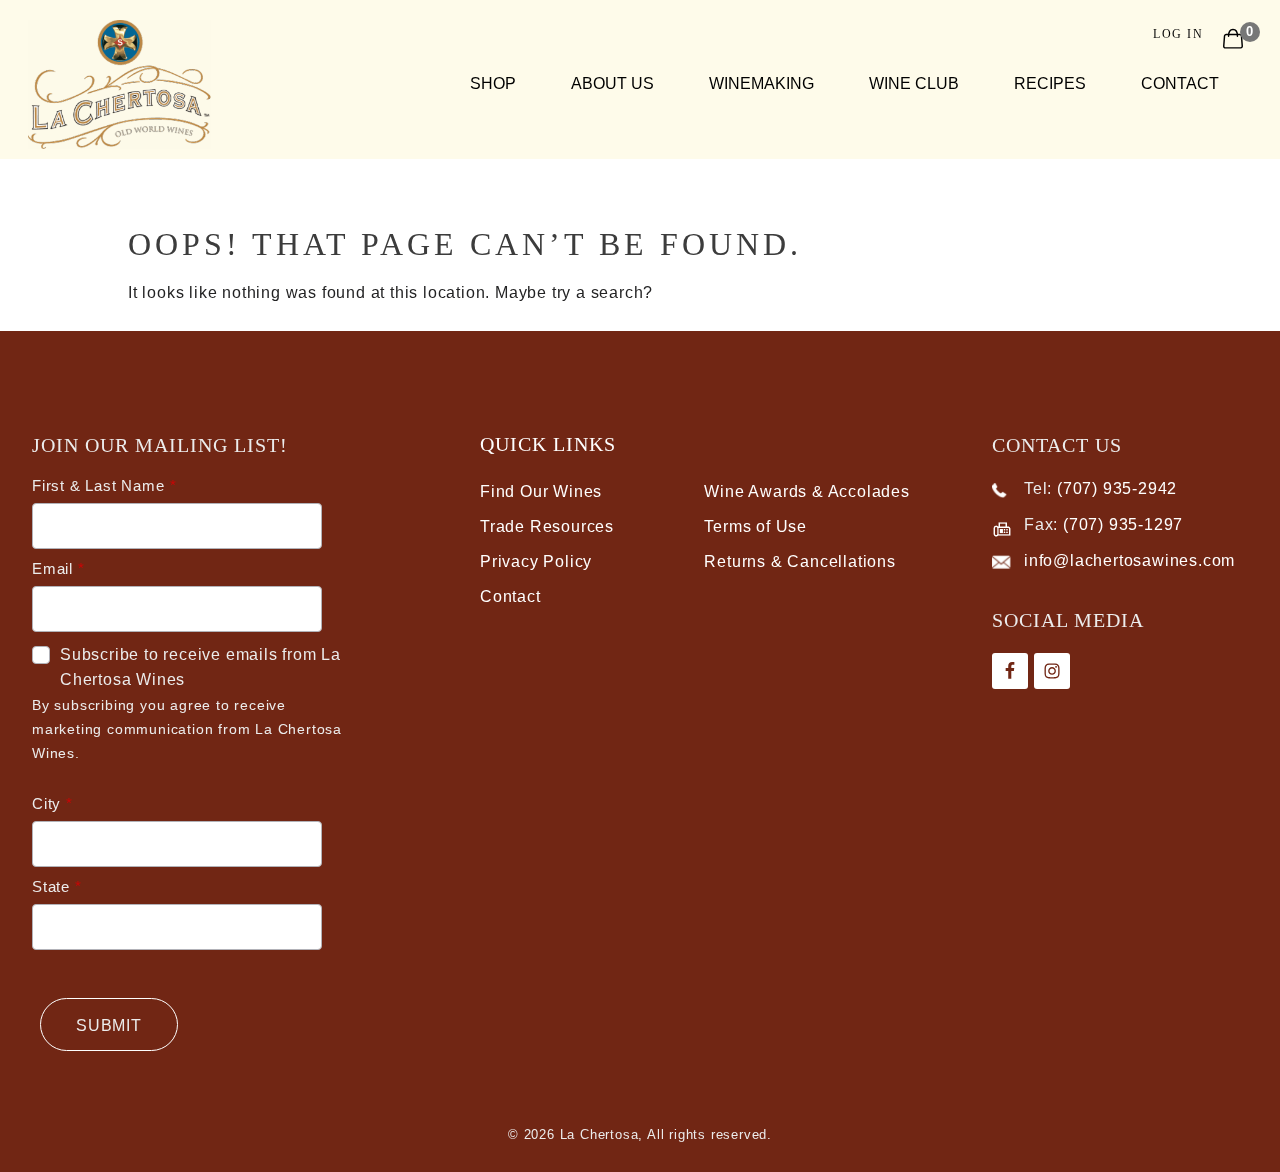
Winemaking (761, 83)
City (46, 803)
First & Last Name (98, 485)
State (51, 886)
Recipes (1050, 83)
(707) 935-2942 (1117, 488)
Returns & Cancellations (799, 561)
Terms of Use (755, 526)
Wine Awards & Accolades (806, 491)
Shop (493, 83)
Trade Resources (547, 526)
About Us (612, 83)
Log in (1178, 34)
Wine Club (914, 83)
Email (52, 568)
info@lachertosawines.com (1129, 560)
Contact (1180, 83)
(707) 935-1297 (1123, 524)
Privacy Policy (536, 561)
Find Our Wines (541, 491)
